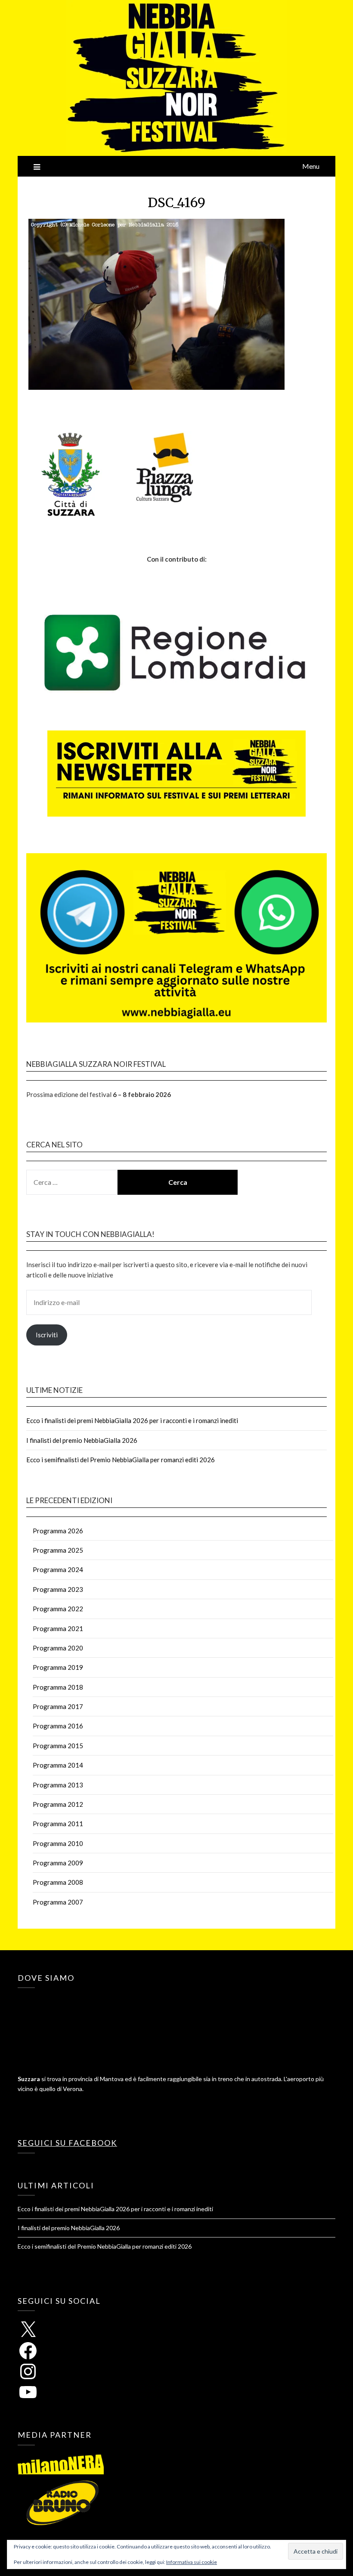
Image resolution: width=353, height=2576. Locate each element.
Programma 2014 (58, 1765)
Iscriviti (47, 1335)
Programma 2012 (58, 1804)
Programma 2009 (58, 1863)
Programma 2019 (58, 1667)
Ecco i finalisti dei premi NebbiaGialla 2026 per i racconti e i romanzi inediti (132, 1420)
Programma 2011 (58, 1824)
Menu (311, 166)
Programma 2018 (58, 1687)
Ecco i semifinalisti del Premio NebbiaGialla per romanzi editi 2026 (121, 1460)
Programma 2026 (58, 1531)
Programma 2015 (58, 1746)
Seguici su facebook (67, 2143)
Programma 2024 (58, 1569)
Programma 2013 (58, 1785)
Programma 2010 (58, 1843)
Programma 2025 (58, 1550)
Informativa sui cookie (192, 2562)
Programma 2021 (58, 1628)
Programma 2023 (58, 1589)
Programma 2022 (58, 1609)
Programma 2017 (58, 1706)
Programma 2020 (58, 1648)
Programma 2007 (58, 1902)
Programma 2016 (58, 1726)
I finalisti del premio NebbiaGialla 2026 (82, 1440)
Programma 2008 (58, 1882)
